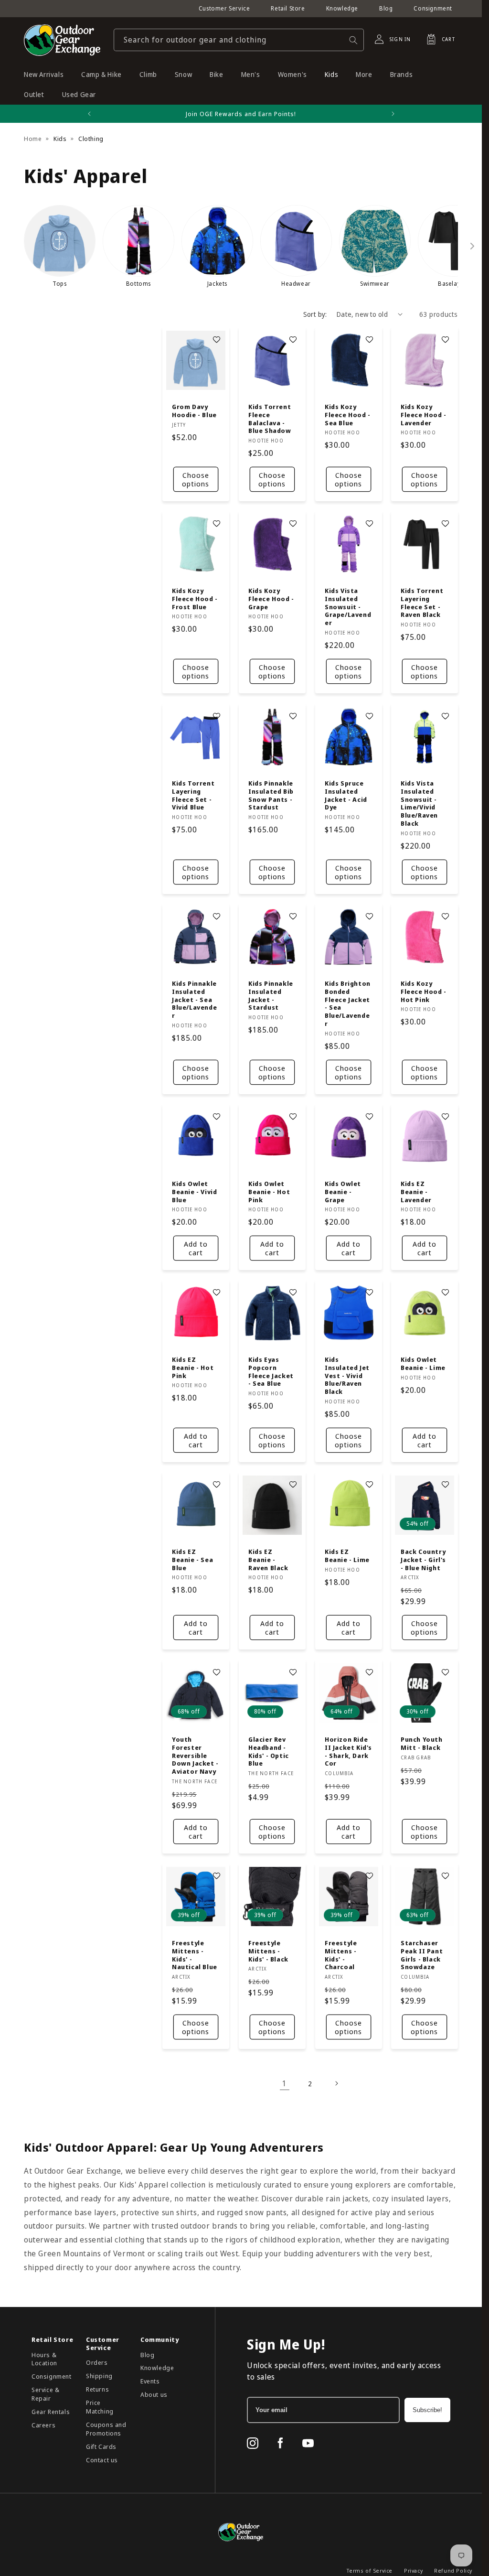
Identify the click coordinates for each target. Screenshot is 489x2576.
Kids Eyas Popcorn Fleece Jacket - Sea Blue (271, 1372)
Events (150, 2381)
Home (33, 139)
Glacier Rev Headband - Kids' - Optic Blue (269, 1751)
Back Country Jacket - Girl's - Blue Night (423, 1560)
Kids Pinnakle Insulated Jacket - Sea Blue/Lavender (194, 999)
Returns (97, 2389)
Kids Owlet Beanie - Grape (343, 1191)
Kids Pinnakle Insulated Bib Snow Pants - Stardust (271, 795)
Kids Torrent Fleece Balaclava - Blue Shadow (270, 419)
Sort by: (315, 314)
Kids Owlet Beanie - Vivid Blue (194, 1191)
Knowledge (342, 8)
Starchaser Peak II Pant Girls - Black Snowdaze (422, 1955)
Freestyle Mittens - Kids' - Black (268, 1951)
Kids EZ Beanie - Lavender (416, 1191)
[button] (438, 39)
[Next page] (336, 2083)
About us (154, 2394)
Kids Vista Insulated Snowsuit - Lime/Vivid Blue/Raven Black (419, 803)
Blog (386, 8)
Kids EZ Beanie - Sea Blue (192, 1560)
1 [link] (285, 2083)
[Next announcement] (393, 114)
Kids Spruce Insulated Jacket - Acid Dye (346, 795)
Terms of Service (370, 2571)
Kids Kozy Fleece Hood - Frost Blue (195, 599)
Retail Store (288, 8)
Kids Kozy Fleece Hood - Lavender (424, 415)
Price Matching (100, 2407)
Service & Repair (45, 2394)
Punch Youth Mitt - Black (422, 1743)
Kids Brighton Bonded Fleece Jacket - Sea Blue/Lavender (348, 1003)
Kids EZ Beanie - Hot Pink (193, 1368)
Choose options (196, 479)
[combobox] (239, 40)
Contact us (102, 2460)
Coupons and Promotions (106, 2429)
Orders (97, 2362)
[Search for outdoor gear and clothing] (353, 40)
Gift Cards (101, 2447)
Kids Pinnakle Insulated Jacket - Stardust (271, 995)
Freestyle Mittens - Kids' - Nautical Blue (195, 1955)
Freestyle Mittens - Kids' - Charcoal (341, 1955)
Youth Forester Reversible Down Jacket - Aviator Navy (195, 1755)
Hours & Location (44, 2359)
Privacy (413, 2571)
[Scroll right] (472, 246)
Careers (43, 2425)
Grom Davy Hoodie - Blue (194, 411)
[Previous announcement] (89, 114)
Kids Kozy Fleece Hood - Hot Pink (424, 991)
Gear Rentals (51, 2412)
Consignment (433, 8)
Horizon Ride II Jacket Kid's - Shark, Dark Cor (348, 1751)
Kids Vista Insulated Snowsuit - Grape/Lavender (348, 607)
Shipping (99, 2376)
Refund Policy (453, 2571)
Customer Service (224, 8)
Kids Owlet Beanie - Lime (423, 1364)
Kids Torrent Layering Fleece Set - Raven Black (422, 603)
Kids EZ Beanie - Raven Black (268, 1560)
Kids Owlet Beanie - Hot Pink (269, 1191)
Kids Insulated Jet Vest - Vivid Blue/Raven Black (347, 1376)
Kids (60, 139)
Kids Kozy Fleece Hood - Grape (271, 599)
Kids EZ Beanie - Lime (347, 1556)
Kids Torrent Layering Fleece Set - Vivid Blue (193, 795)
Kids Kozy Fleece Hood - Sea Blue (348, 415)
